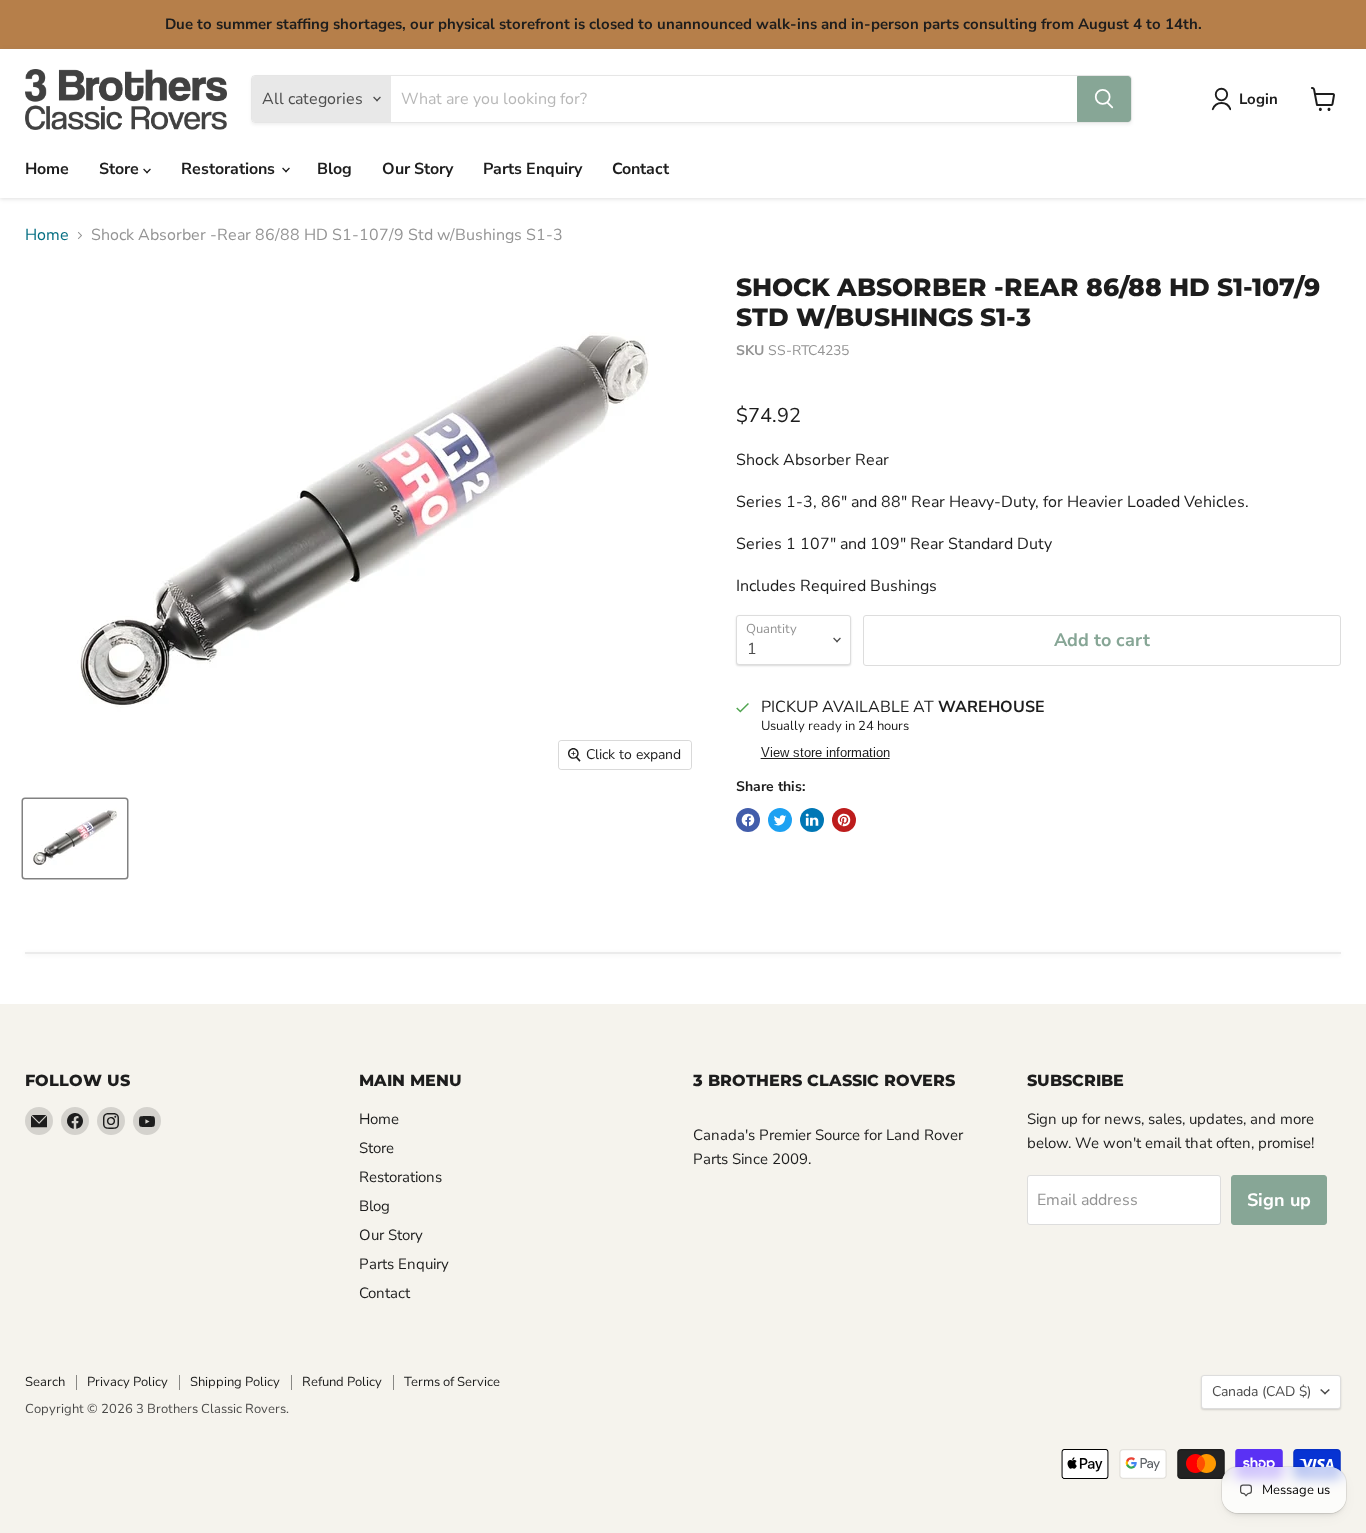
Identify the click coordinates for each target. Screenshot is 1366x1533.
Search (45, 1382)
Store (121, 169)
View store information (825, 753)
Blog (334, 169)
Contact (640, 169)
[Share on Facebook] (748, 820)
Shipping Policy (235, 1382)
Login (1258, 99)
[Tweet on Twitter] (780, 820)
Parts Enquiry (532, 169)
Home (47, 169)
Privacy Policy (127, 1382)
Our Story (417, 169)
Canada (1261, 1391)
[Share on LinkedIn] (812, 820)
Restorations (230, 169)
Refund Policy (342, 1382)
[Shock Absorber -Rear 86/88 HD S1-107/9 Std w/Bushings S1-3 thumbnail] (75, 838)
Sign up (1279, 1200)
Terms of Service (452, 1382)
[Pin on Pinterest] (844, 820)
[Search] (1104, 99)
